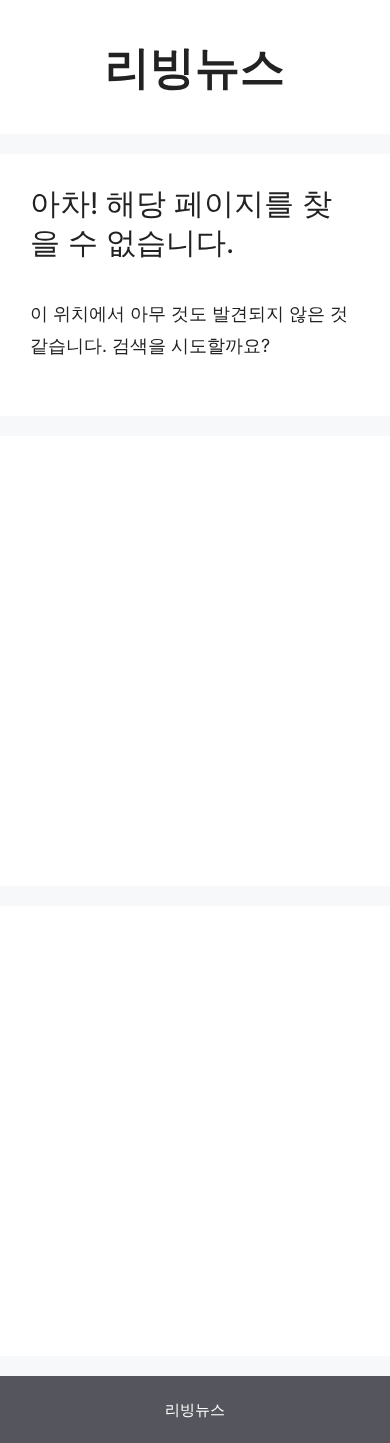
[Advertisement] (195, 661)
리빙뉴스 (195, 66)
